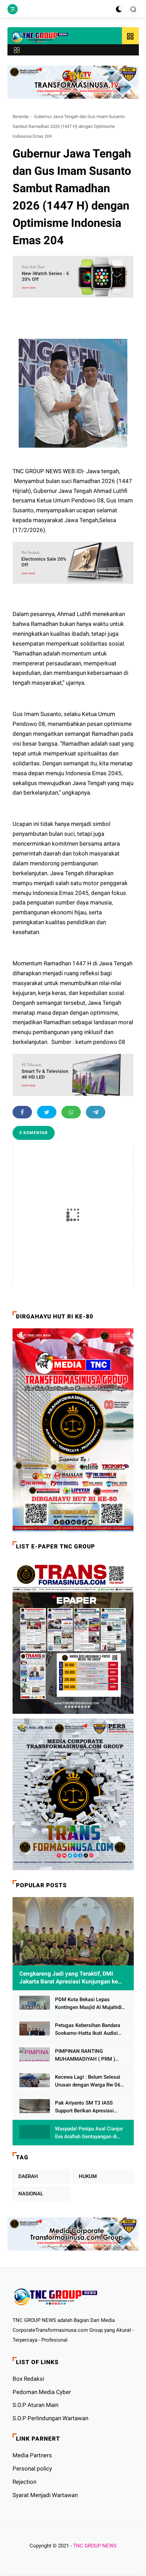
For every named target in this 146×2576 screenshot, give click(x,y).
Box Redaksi (28, 2379)
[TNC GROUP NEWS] (40, 37)
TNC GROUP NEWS (95, 2546)
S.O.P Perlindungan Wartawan (50, 2418)
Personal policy (32, 2469)
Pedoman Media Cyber (42, 2392)
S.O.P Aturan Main (35, 2405)
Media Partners (32, 2455)
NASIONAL (31, 2194)
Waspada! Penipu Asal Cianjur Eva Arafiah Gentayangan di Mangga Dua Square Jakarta (89, 2133)
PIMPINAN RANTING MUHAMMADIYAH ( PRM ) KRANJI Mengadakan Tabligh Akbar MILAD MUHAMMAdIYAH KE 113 (88, 2055)
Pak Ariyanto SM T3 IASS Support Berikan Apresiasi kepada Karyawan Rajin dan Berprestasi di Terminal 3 (86, 2107)
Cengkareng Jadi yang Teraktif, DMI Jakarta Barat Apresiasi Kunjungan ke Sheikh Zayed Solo (69, 1978)
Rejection (24, 2482)
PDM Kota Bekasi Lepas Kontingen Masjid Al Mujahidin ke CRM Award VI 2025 (90, 2004)
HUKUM (88, 2176)
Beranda (21, 117)
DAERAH (28, 2176)
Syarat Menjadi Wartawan (45, 2495)
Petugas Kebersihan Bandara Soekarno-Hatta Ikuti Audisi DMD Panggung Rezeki (88, 2030)
